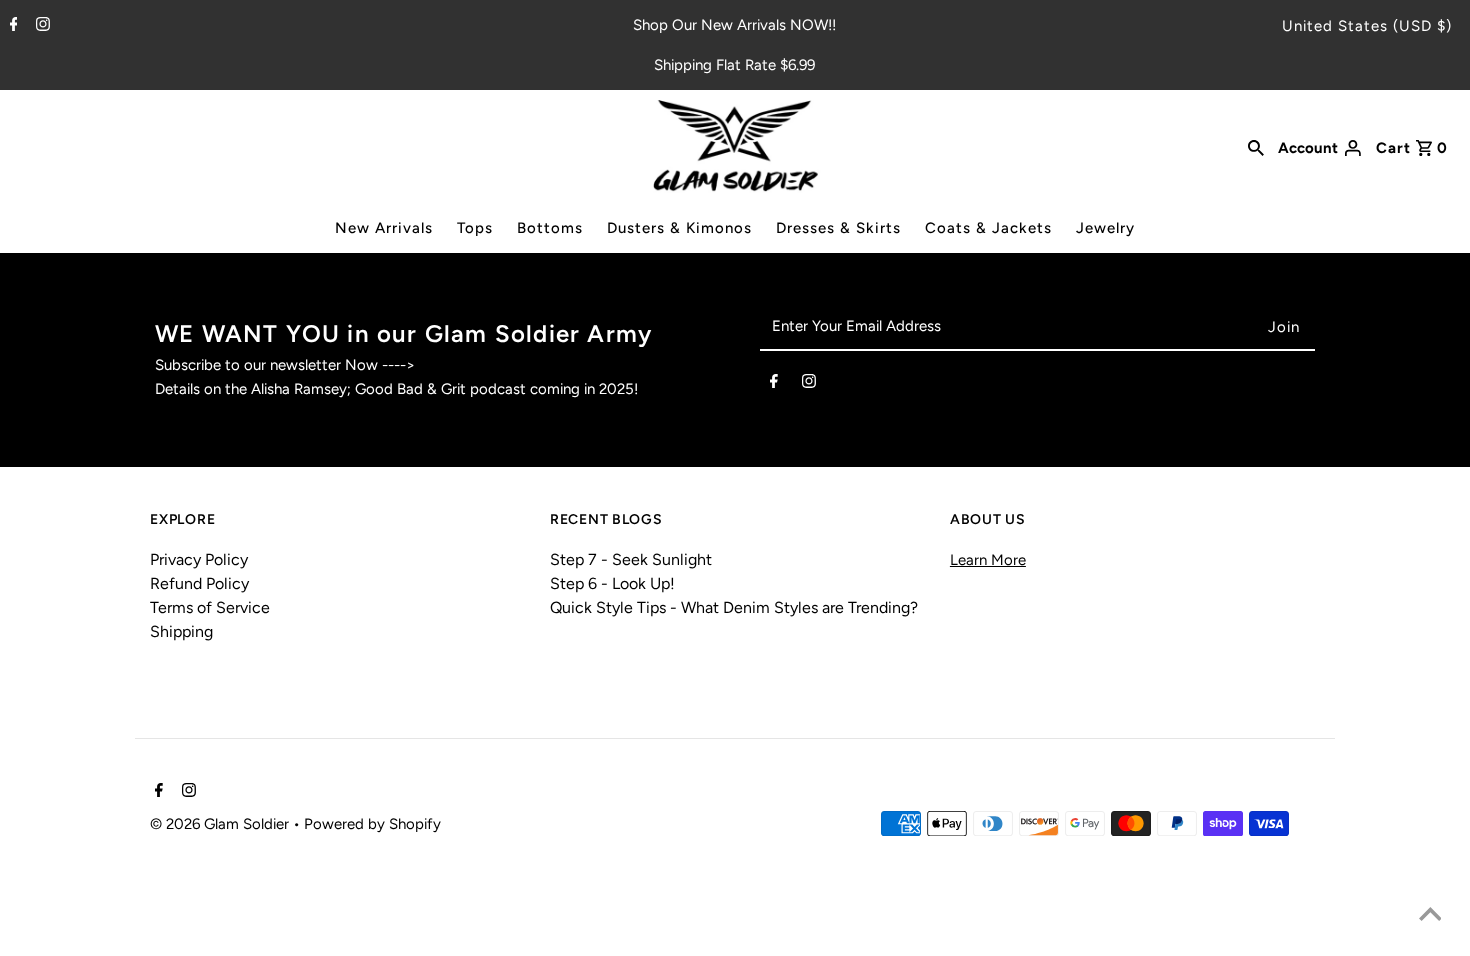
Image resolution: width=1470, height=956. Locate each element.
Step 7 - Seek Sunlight (631, 559)
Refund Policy (199, 583)
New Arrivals (384, 228)
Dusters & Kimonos (679, 228)
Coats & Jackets (988, 228)
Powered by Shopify (372, 824)
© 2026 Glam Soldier (221, 824)
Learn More (988, 560)
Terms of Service (210, 607)
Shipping (181, 631)
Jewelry (1105, 228)
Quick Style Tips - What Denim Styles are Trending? (734, 607)
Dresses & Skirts (838, 228)
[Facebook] (11, 26)
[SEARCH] (1256, 146)
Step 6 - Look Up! (612, 583)
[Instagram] (40, 26)
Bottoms (550, 228)
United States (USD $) (1367, 26)
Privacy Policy (199, 559)
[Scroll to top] (1430, 916)
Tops (475, 228)
